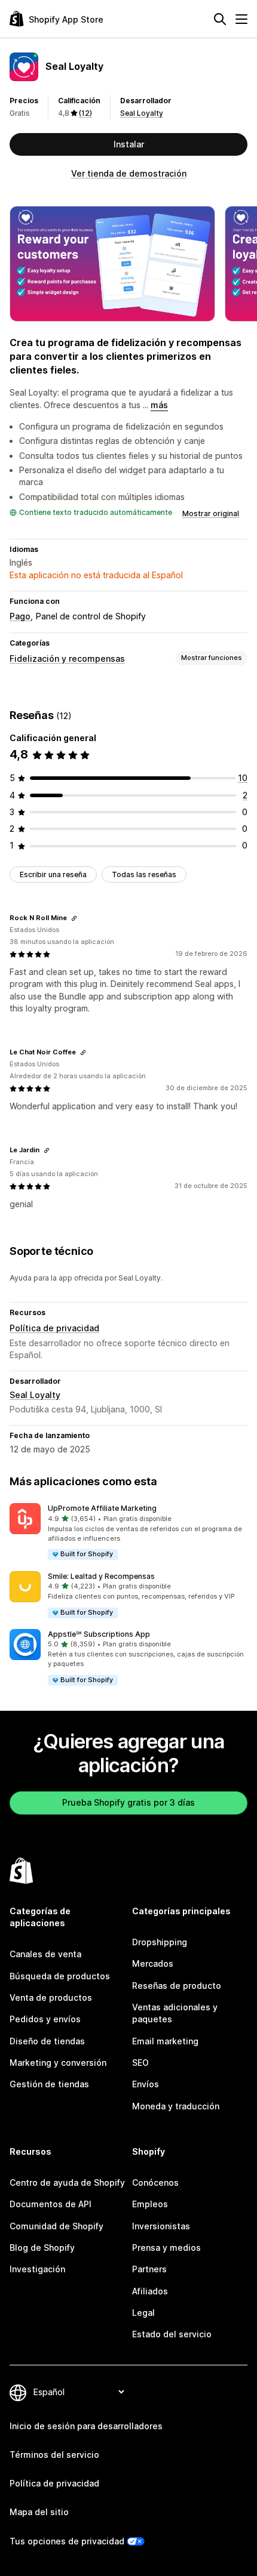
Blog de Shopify (42, 2248)
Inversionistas (161, 2226)
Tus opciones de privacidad (67, 2541)
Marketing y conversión (58, 2063)
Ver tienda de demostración (129, 173)
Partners (149, 2269)
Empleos (150, 2204)
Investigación (37, 2269)
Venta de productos (51, 1997)
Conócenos (155, 2182)
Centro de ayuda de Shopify (67, 2182)
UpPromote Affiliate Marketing (102, 1508)
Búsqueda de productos (60, 1976)
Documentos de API (51, 2204)
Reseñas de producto (177, 1986)
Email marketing (165, 2041)
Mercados (153, 1963)
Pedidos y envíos (45, 2019)
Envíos (146, 2084)
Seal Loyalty (142, 113)
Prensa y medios (166, 2248)
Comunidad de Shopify (56, 2226)
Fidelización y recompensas (67, 658)
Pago (20, 616)
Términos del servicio (54, 2455)
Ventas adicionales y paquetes (175, 2013)
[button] (128, 1532)
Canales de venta (45, 1954)
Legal (143, 2313)
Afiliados (150, 2291)
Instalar (129, 144)
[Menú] (241, 19)
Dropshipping (160, 1942)
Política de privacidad (54, 1328)
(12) (85, 113)
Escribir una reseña (53, 874)
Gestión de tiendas (49, 2084)
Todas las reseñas (144, 874)
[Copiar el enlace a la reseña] (74, 918)
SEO (140, 2063)
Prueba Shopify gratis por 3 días (128, 1802)
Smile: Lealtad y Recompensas (101, 1576)
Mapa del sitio (39, 2512)
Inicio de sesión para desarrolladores (86, 2426)
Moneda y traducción (176, 2106)
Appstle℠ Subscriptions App (99, 1634)
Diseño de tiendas (47, 2041)
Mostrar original (211, 513)
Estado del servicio (172, 2334)
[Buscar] (220, 19)
